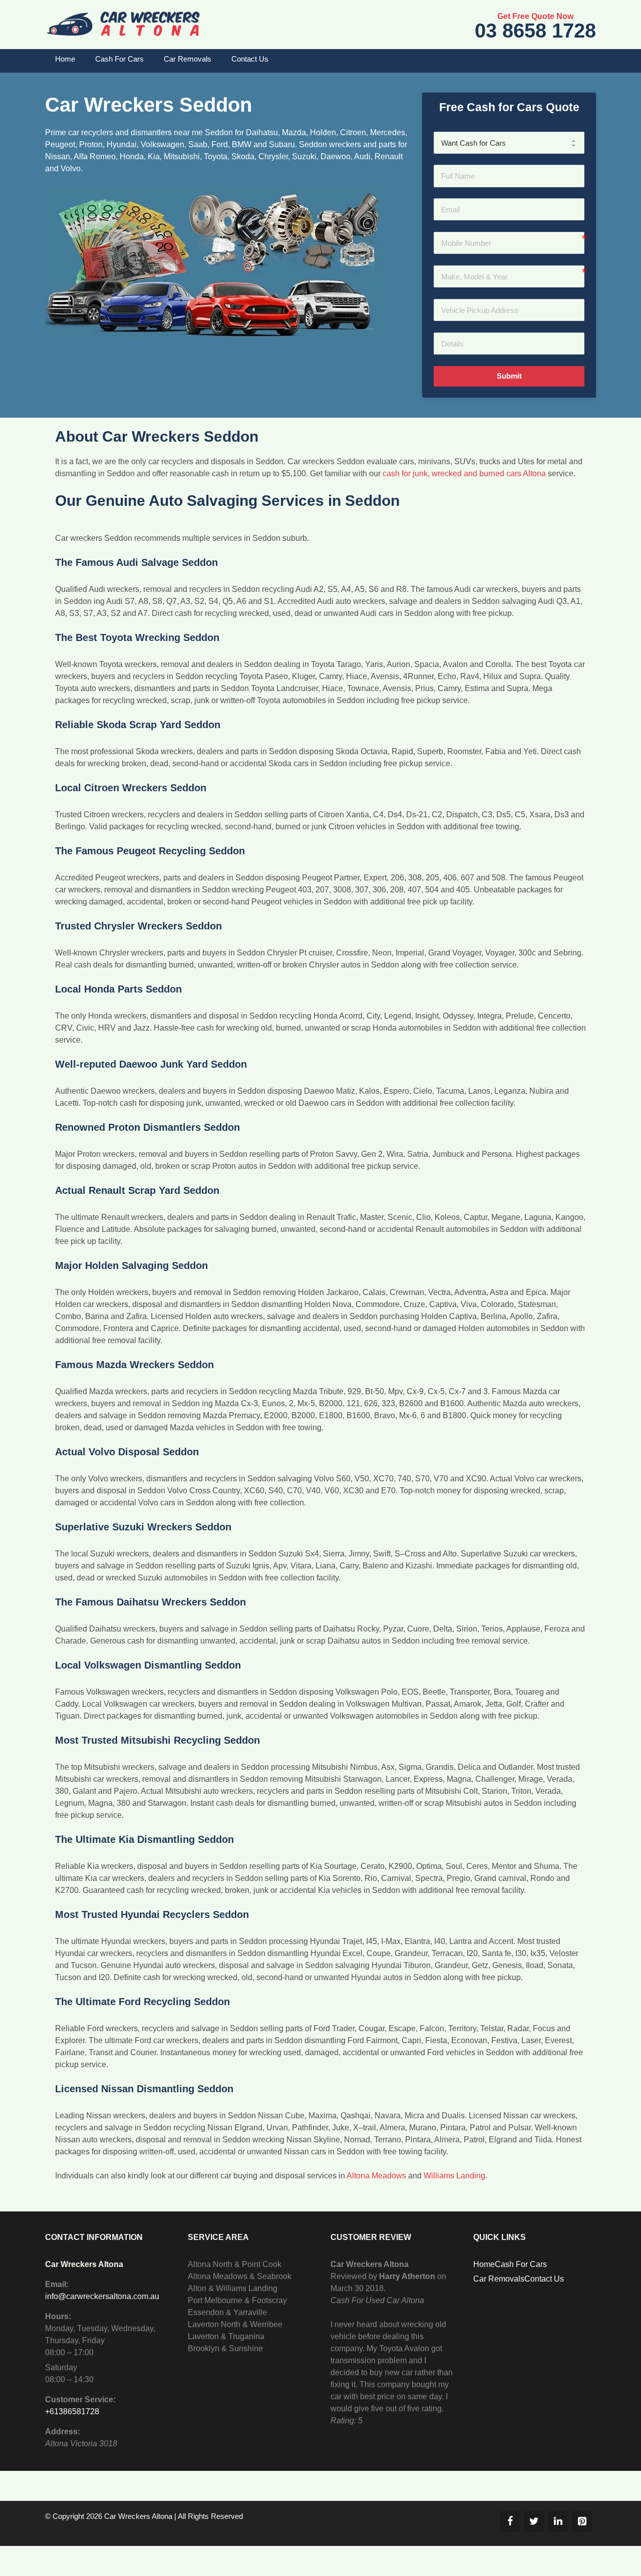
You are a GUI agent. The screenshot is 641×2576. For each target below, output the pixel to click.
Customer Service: (80, 2399)
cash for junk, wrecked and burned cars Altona (464, 473)
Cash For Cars (119, 59)
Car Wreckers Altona (84, 2264)
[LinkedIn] (558, 2521)
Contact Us (250, 59)
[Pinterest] (582, 2521)
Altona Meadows (376, 2176)
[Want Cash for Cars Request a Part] (509, 143)
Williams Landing (454, 2176)
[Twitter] (534, 2521)
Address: (63, 2432)
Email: (57, 2284)
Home (65, 59)
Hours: (58, 2316)
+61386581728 (72, 2411)
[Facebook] (510, 2521)
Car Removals (188, 59)
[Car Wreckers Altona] (123, 24)
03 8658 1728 (535, 31)
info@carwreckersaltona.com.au (102, 2296)
